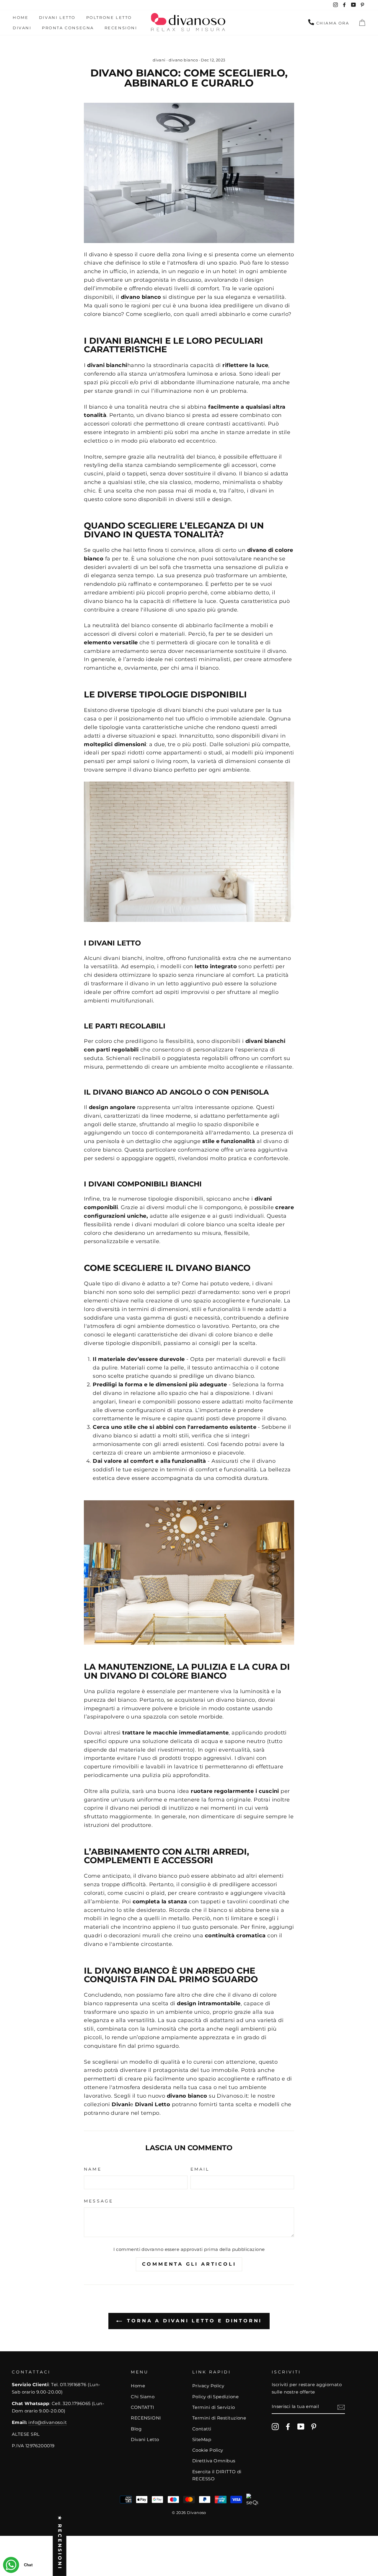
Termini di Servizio (214, 2407)
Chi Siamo (143, 2397)
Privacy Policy (208, 2386)
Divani (22, 28)
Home (21, 17)
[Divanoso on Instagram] (275, 2426)
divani (159, 60)
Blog (136, 2429)
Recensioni (121, 28)
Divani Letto (57, 17)
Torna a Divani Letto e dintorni (193, 2321)
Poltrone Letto (109, 17)
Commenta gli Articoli (189, 2264)
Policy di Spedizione (215, 2397)
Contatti (202, 2429)
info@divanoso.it (48, 2422)
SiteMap (202, 2439)
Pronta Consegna (68, 28)
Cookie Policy (208, 2450)
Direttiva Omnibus (214, 2461)
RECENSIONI (146, 2418)
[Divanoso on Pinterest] (314, 2426)
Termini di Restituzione (219, 2418)
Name (93, 2169)
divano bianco (183, 60)
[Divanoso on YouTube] (301, 2426)
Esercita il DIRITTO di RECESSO (217, 2475)
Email (200, 2169)
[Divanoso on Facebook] (288, 2426)
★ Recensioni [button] (60, 2543)
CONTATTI (143, 2407)
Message (98, 2201)
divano (131, 297)
